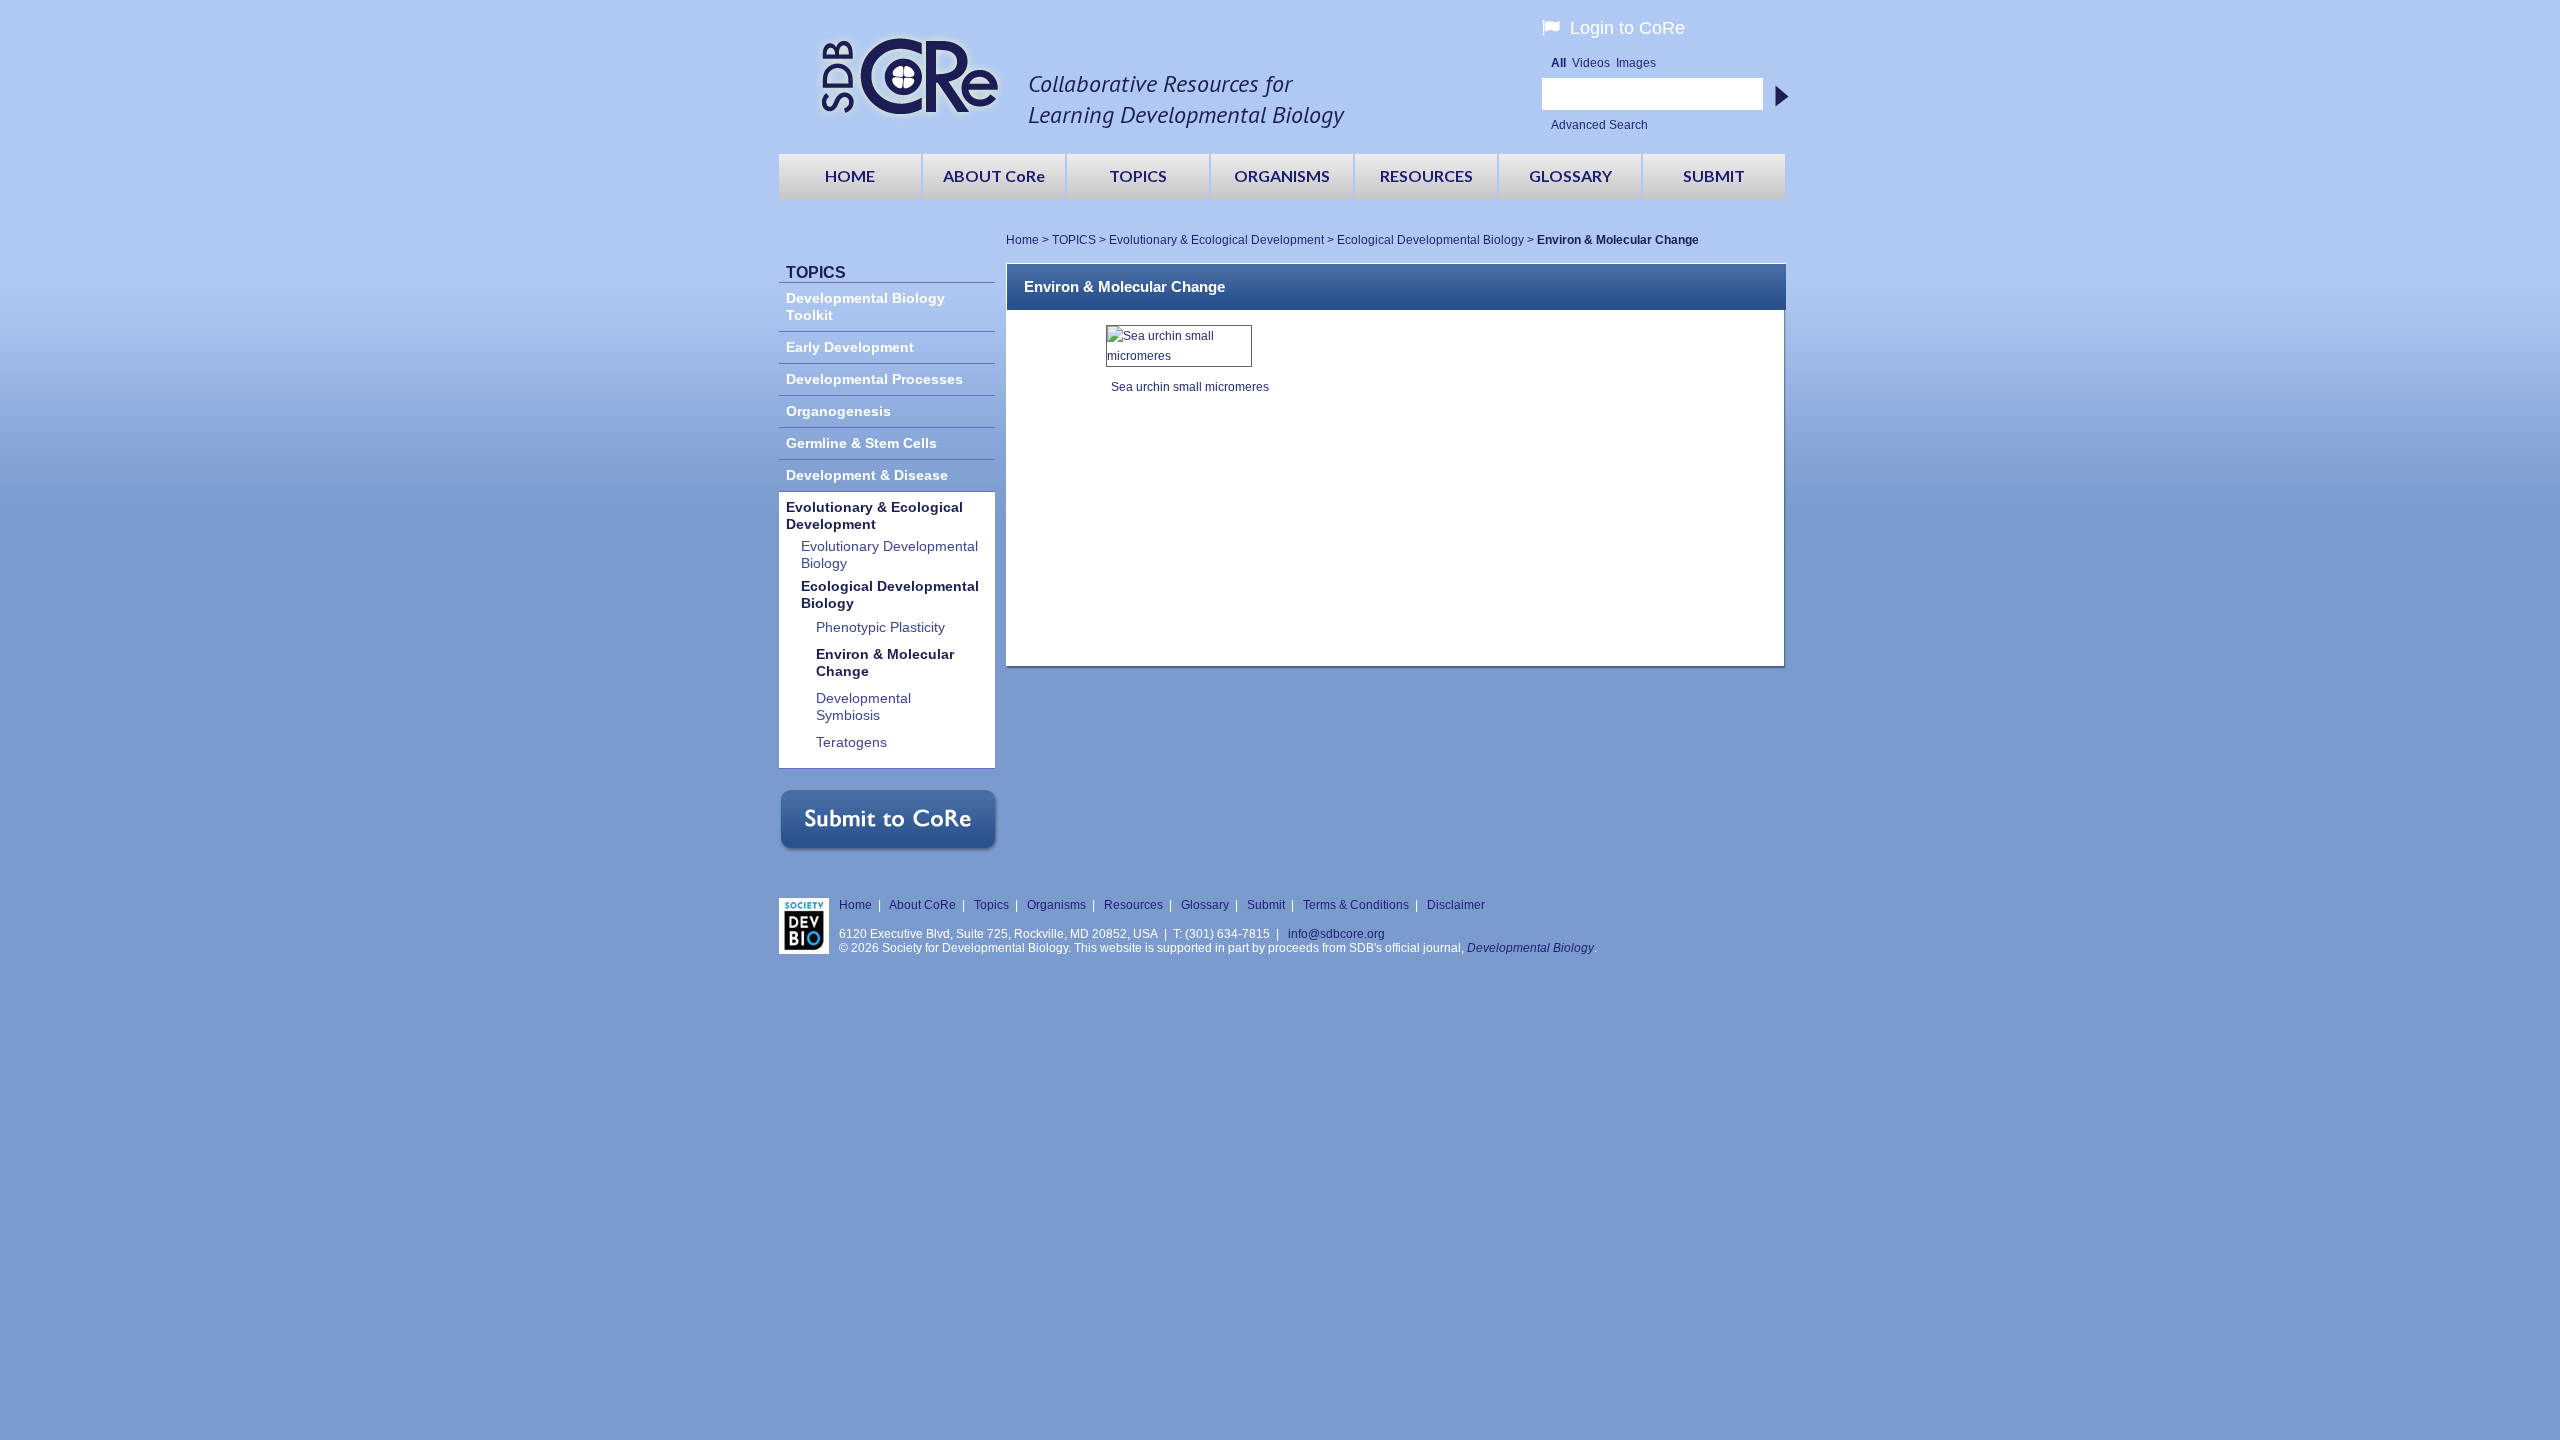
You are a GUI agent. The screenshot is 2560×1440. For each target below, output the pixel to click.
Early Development (850, 347)
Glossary (1205, 905)
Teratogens (851, 742)
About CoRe (922, 905)
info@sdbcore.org (1336, 934)
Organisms (1056, 905)
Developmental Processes (874, 379)
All (1558, 63)
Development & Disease (867, 475)
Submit (1266, 905)
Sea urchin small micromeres (1190, 387)
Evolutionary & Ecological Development (1216, 240)
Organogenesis (838, 411)
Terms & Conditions (1356, 905)
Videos (1591, 63)
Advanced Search (1599, 125)
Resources (1133, 905)
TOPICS (1074, 240)
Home (1022, 240)
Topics (991, 905)
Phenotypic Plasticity (880, 627)
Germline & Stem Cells (861, 443)
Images (1636, 63)
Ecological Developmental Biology (1430, 240)
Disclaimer (1456, 905)
